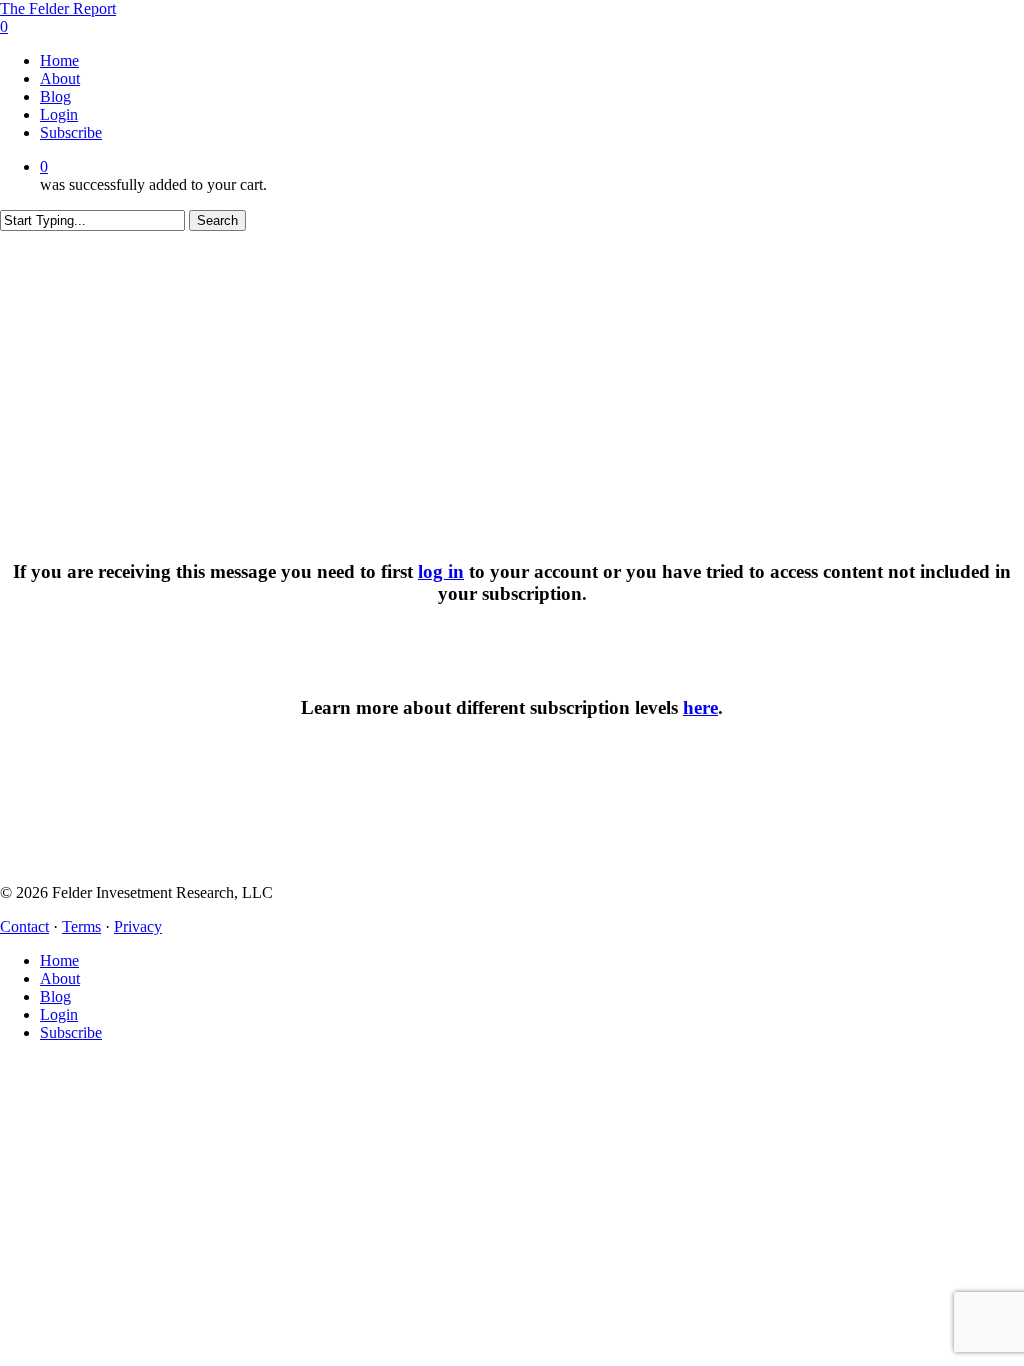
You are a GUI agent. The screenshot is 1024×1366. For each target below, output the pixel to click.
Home (59, 960)
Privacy (138, 926)
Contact (24, 926)
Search (217, 220)
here (700, 707)
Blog (55, 996)
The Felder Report (58, 8)
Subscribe (71, 1032)
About (60, 978)
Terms (81, 926)
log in (441, 571)
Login (59, 1014)
